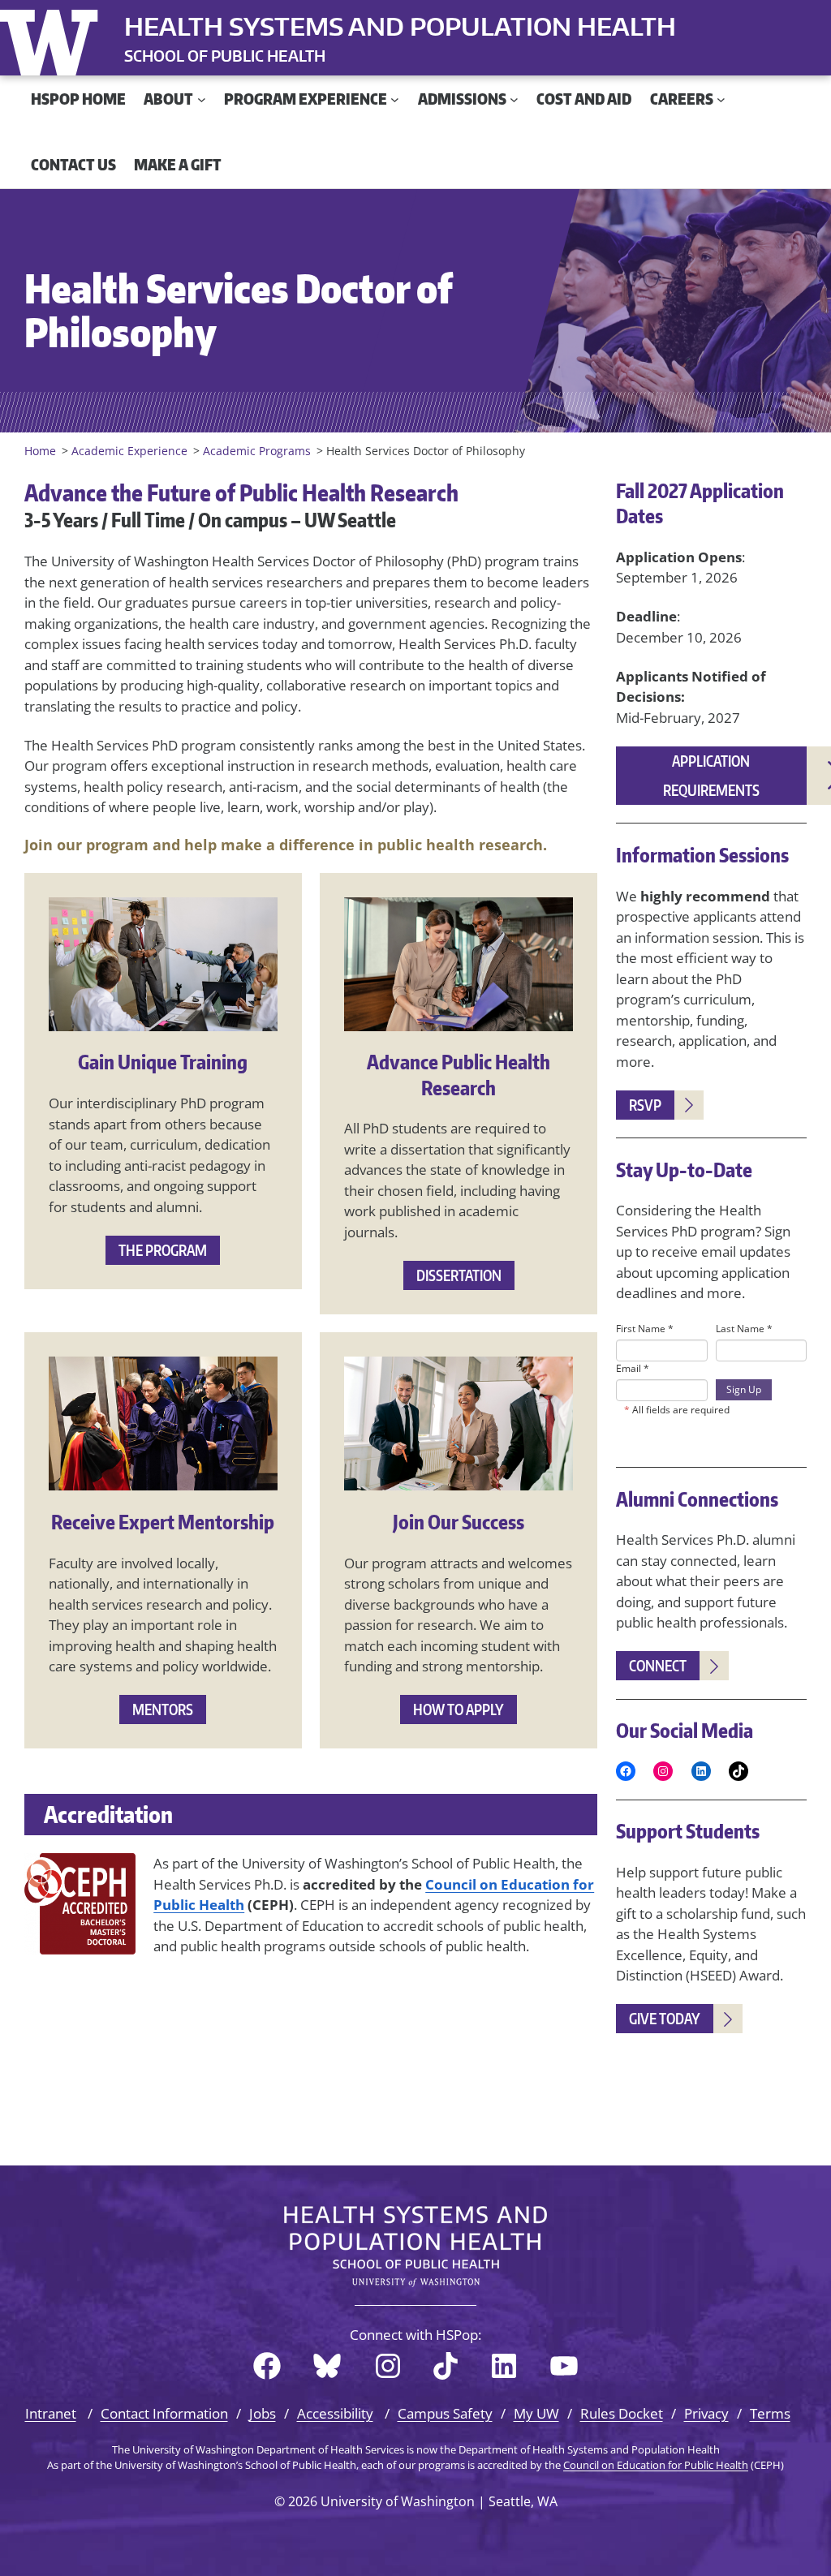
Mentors (163, 1709)
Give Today (665, 2018)
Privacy (706, 2413)
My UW (536, 2413)
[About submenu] (202, 99)
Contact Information (164, 2413)
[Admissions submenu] (514, 99)
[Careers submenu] (721, 99)
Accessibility (335, 2413)
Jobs (263, 2413)
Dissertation (459, 1275)
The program (163, 1250)
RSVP (645, 1105)
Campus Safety (445, 2413)
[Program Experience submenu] (395, 99)
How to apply (459, 1709)
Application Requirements (711, 775)
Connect (658, 1665)
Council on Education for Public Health (656, 2465)
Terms (770, 2413)
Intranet (51, 2413)
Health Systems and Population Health (400, 26)
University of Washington (53, 39)
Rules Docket (622, 2413)
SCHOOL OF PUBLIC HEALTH (225, 56)
